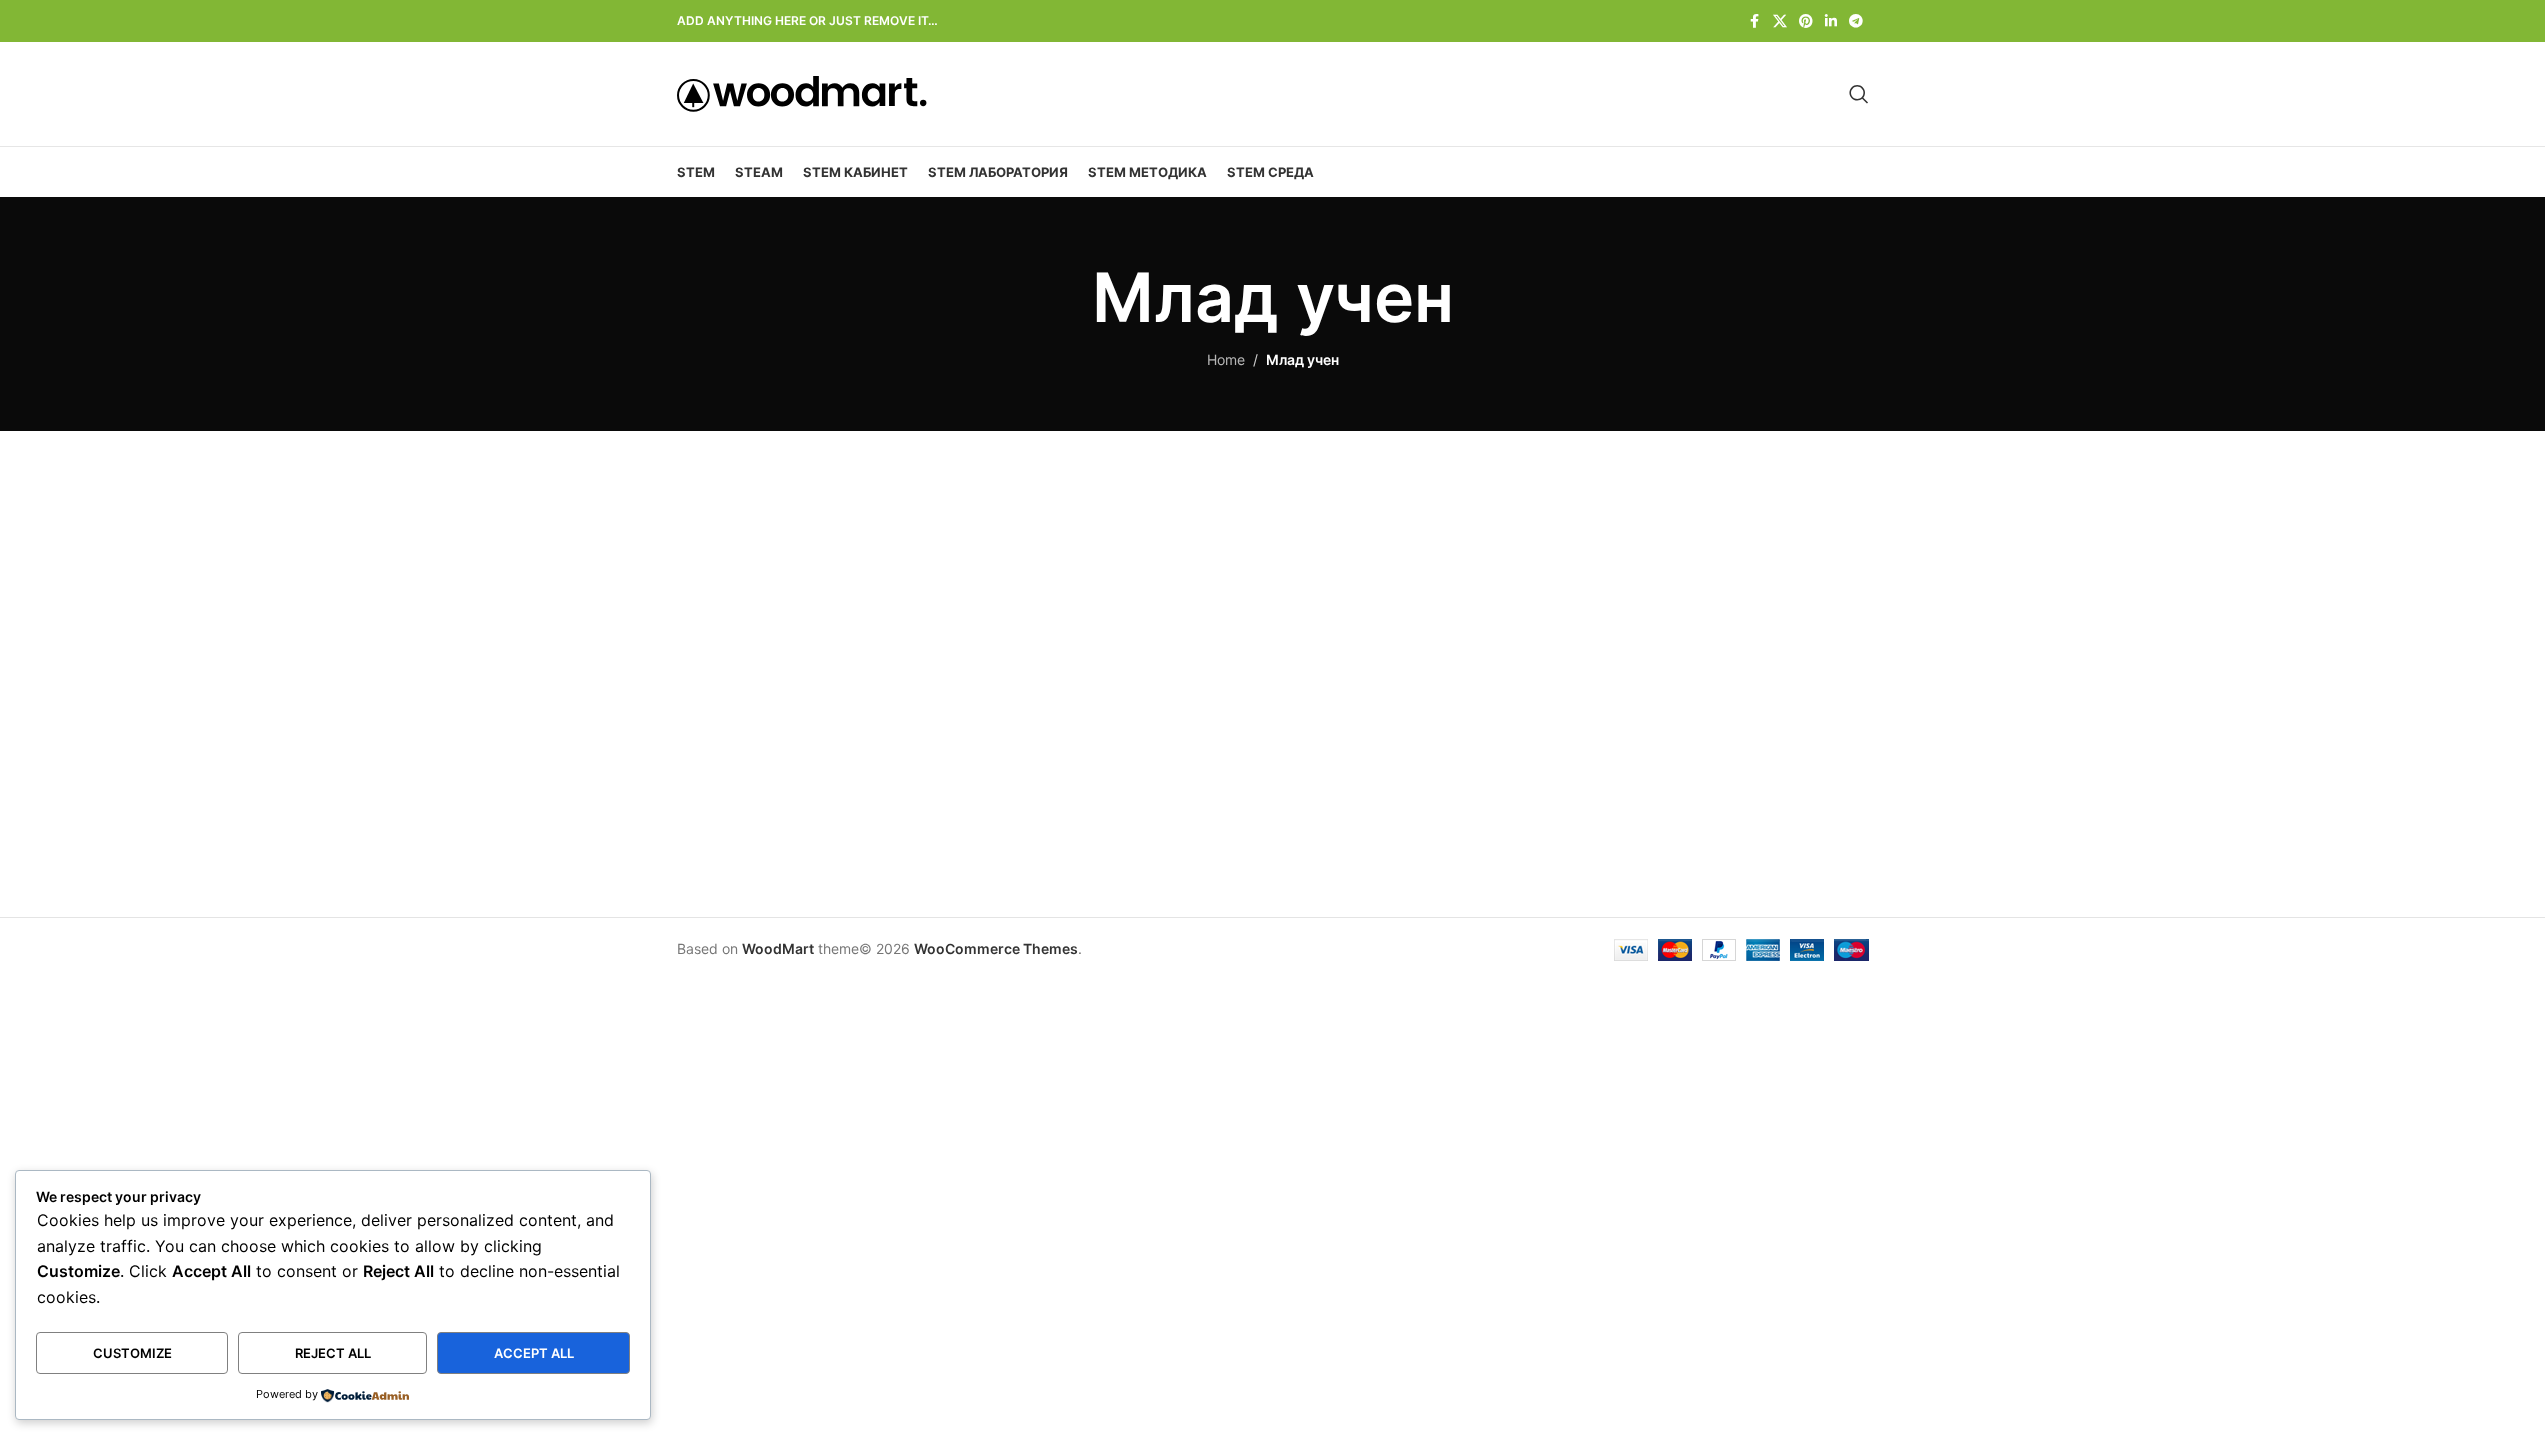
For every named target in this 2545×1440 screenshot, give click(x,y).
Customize (132, 1353)
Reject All (333, 1353)
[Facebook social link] (1755, 21)
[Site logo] (802, 92)
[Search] (1859, 94)
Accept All (534, 1353)
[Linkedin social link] (1831, 21)
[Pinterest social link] (1806, 21)
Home (1226, 359)
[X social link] (1780, 21)
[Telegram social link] (1856, 21)
